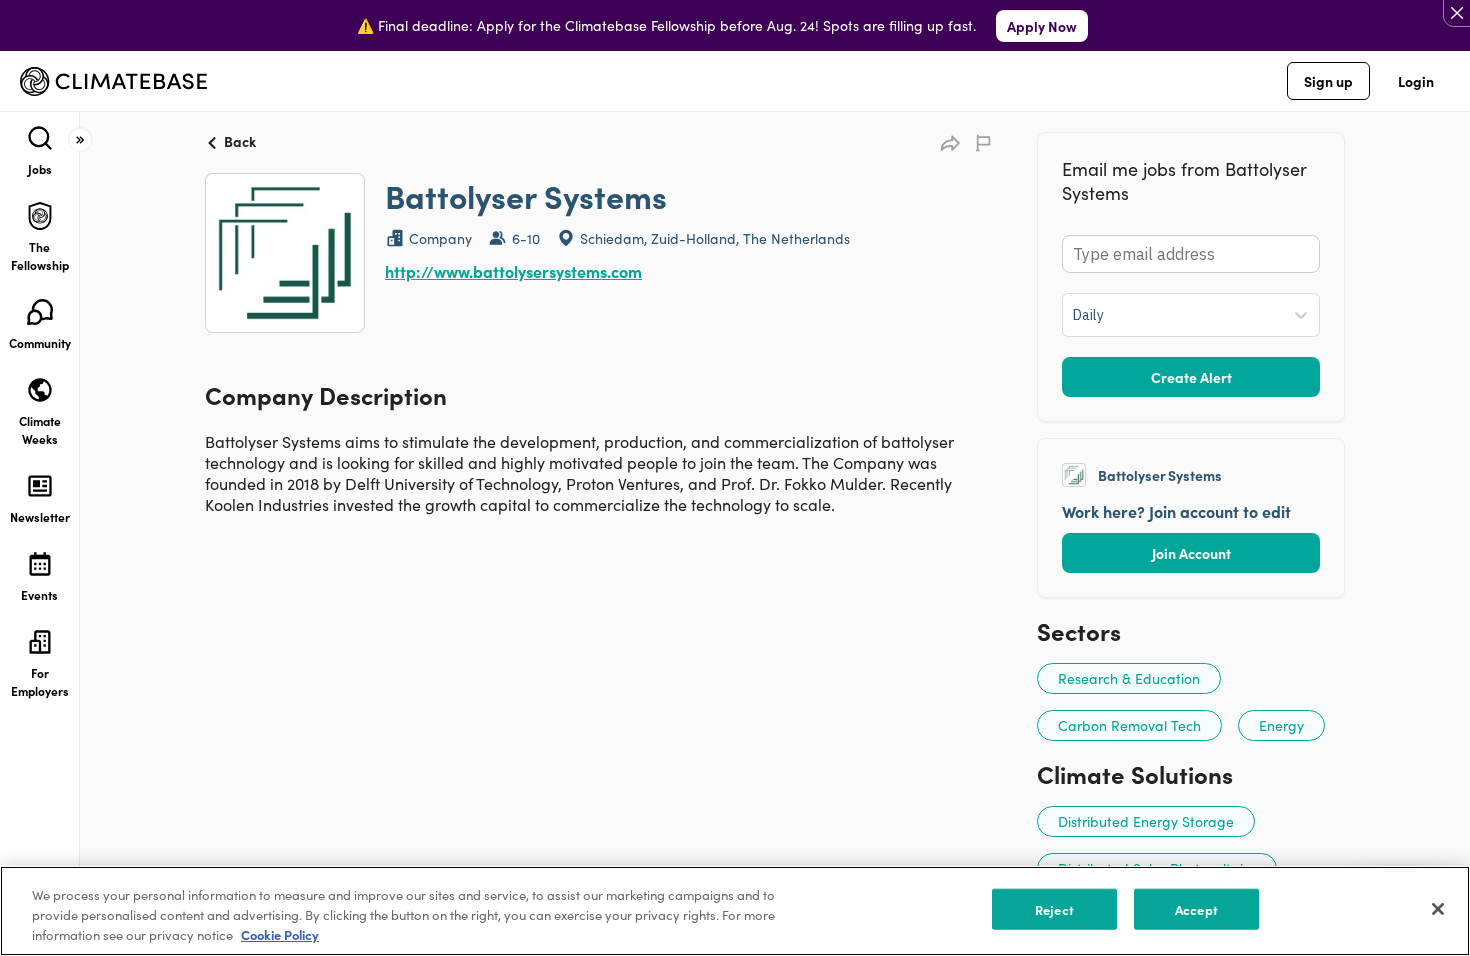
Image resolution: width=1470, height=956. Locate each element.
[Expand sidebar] (80, 140)
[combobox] (1074, 315)
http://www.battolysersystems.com (513, 271)
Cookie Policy (280, 934)
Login (1416, 81)
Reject (1054, 909)
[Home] (113, 81)
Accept (1196, 909)
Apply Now (1042, 26)
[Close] (1438, 909)
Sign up (1328, 81)
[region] (735, 911)
